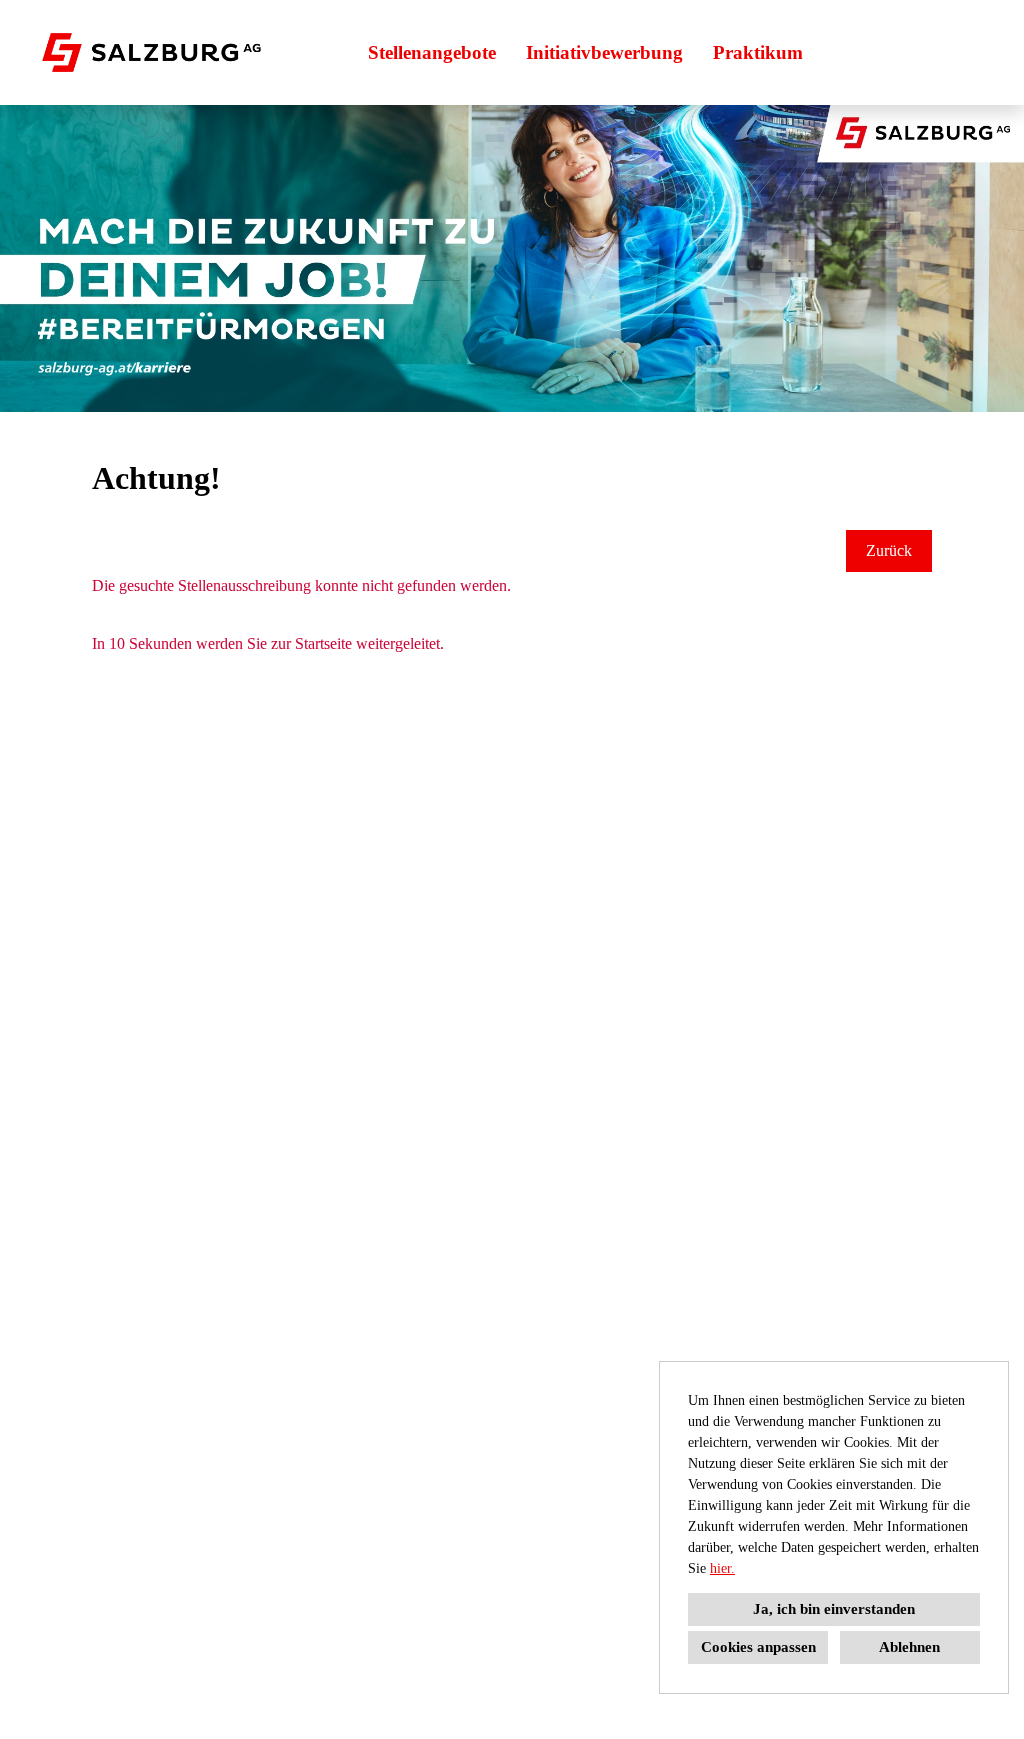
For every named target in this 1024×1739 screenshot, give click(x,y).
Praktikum (758, 52)
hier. (722, 1568)
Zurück (889, 550)
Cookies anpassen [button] (758, 1647)
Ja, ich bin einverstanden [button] (834, 1609)
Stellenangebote (432, 52)
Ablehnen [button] (909, 1647)
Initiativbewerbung (604, 52)
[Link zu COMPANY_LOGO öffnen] (151, 52)
